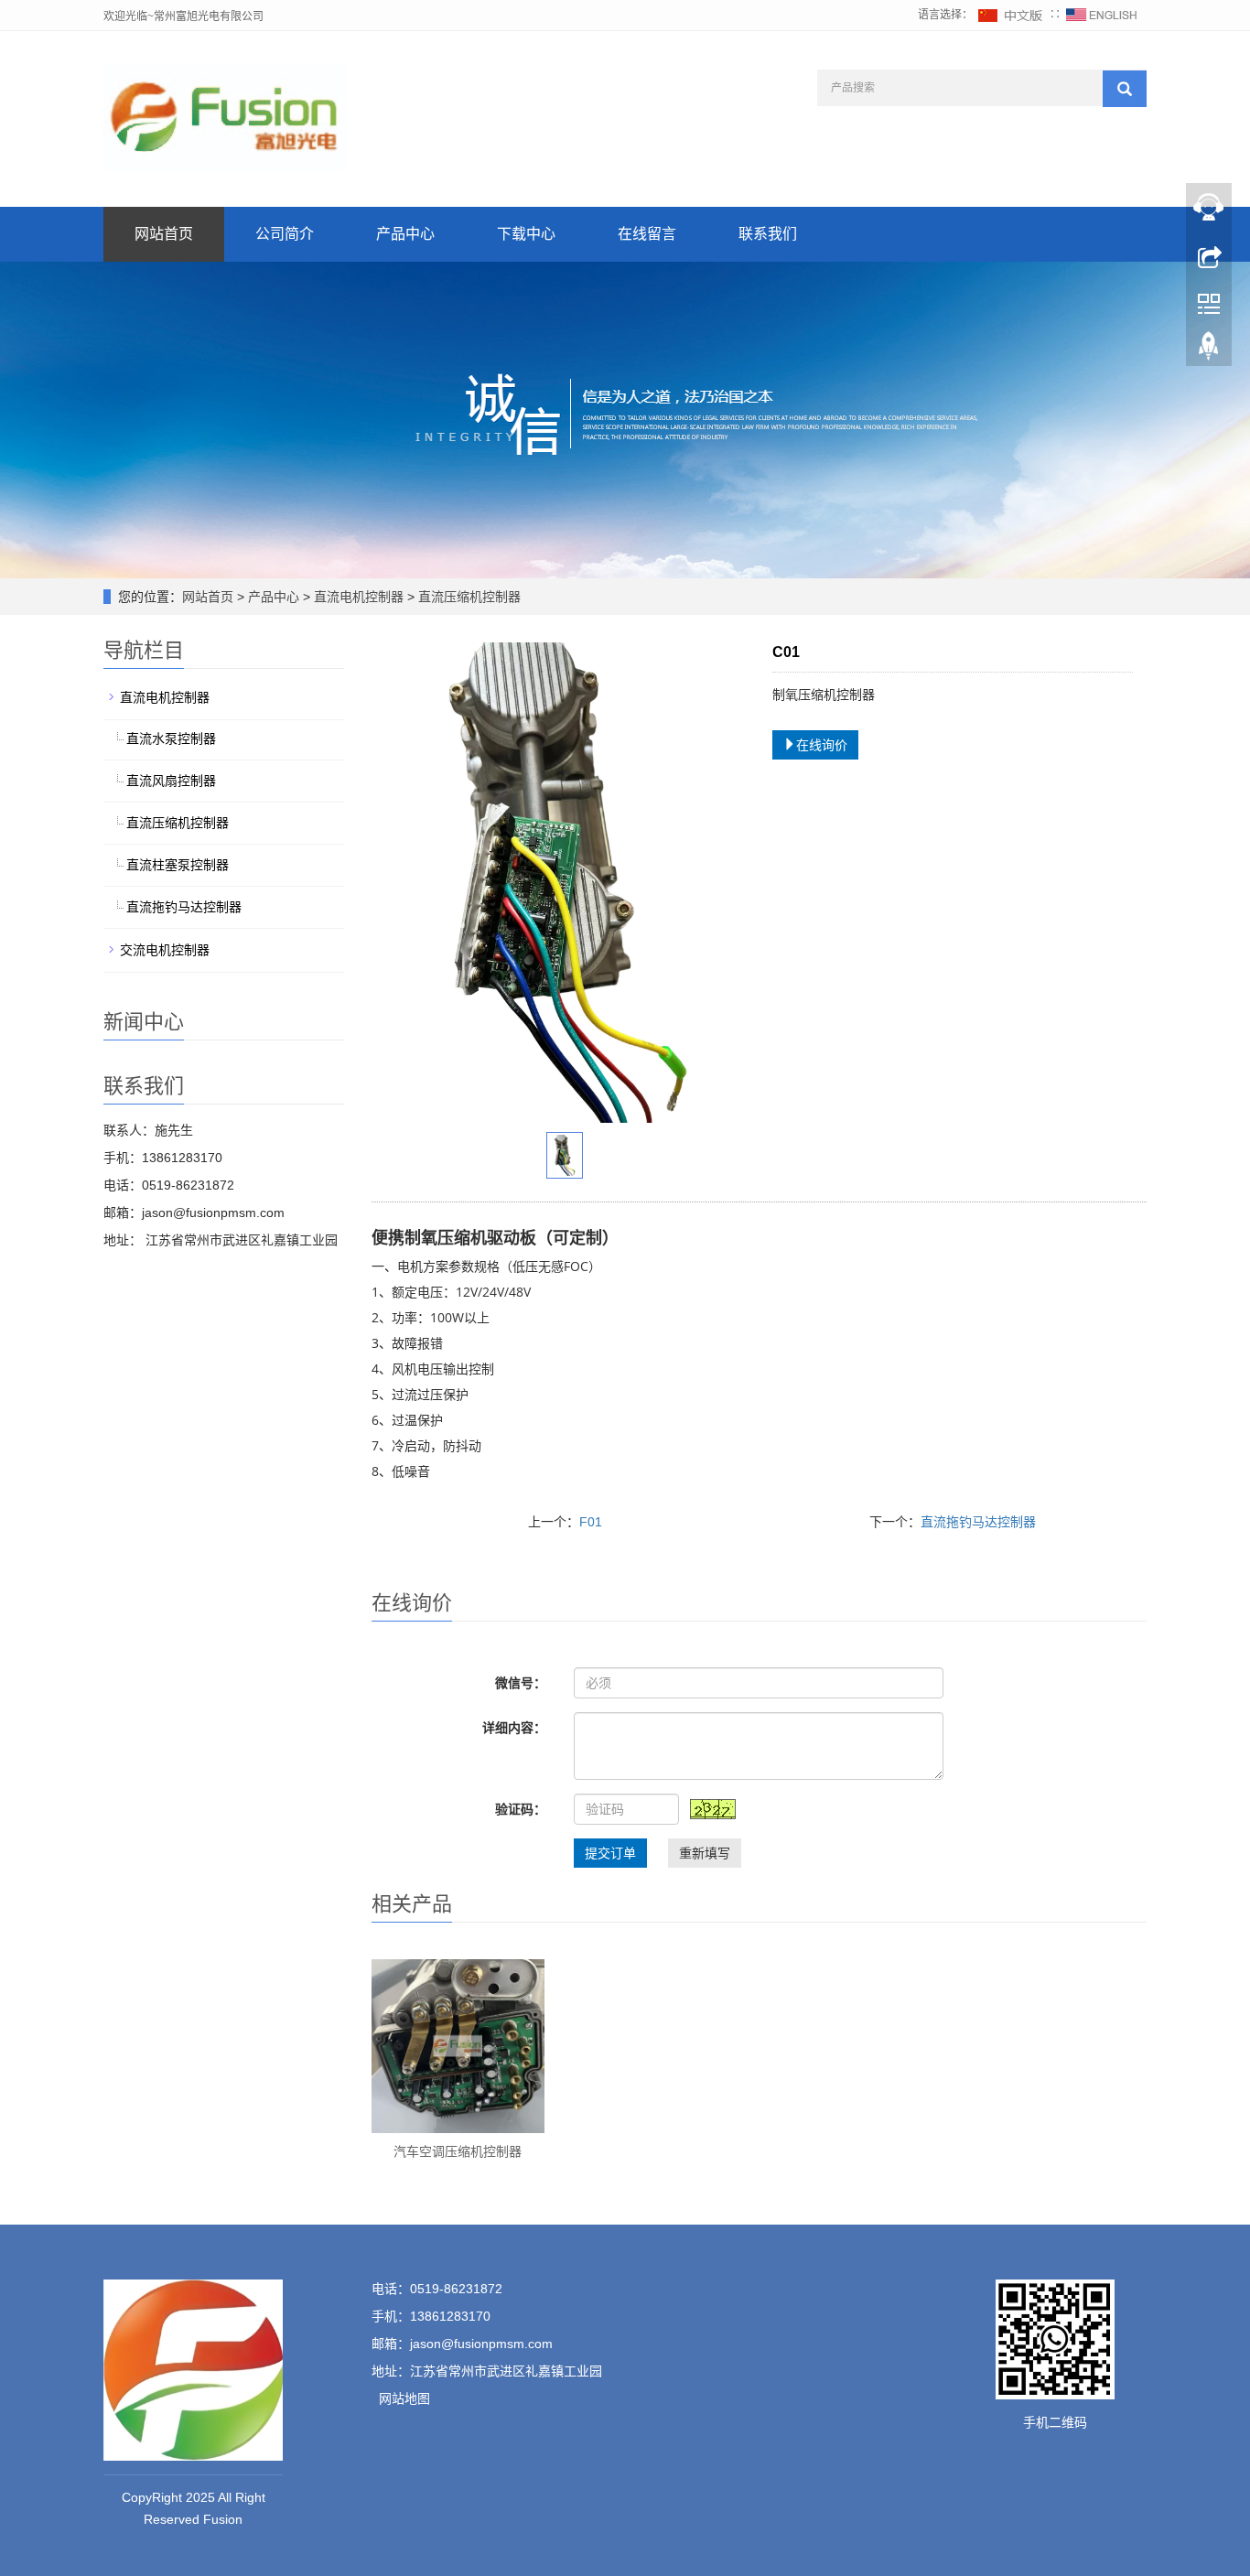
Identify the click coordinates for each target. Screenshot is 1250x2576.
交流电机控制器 (165, 950)
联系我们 (768, 234)
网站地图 (404, 2398)
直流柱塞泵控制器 (178, 865)
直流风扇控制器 (171, 781)
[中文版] (1011, 15)
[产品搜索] (1125, 89)
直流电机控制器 (359, 597)
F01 (591, 1522)
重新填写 (705, 1853)
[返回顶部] (1209, 350)
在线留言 (647, 234)
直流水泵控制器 (171, 738)
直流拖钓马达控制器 (978, 1522)
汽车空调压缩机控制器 (458, 2151)
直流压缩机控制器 (468, 597)
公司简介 (285, 234)
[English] (1102, 15)
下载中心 (526, 234)
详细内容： (514, 1728)
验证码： (521, 1809)
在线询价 (822, 745)
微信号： (521, 1683)
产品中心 (405, 234)
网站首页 (164, 234)
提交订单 (610, 1853)
